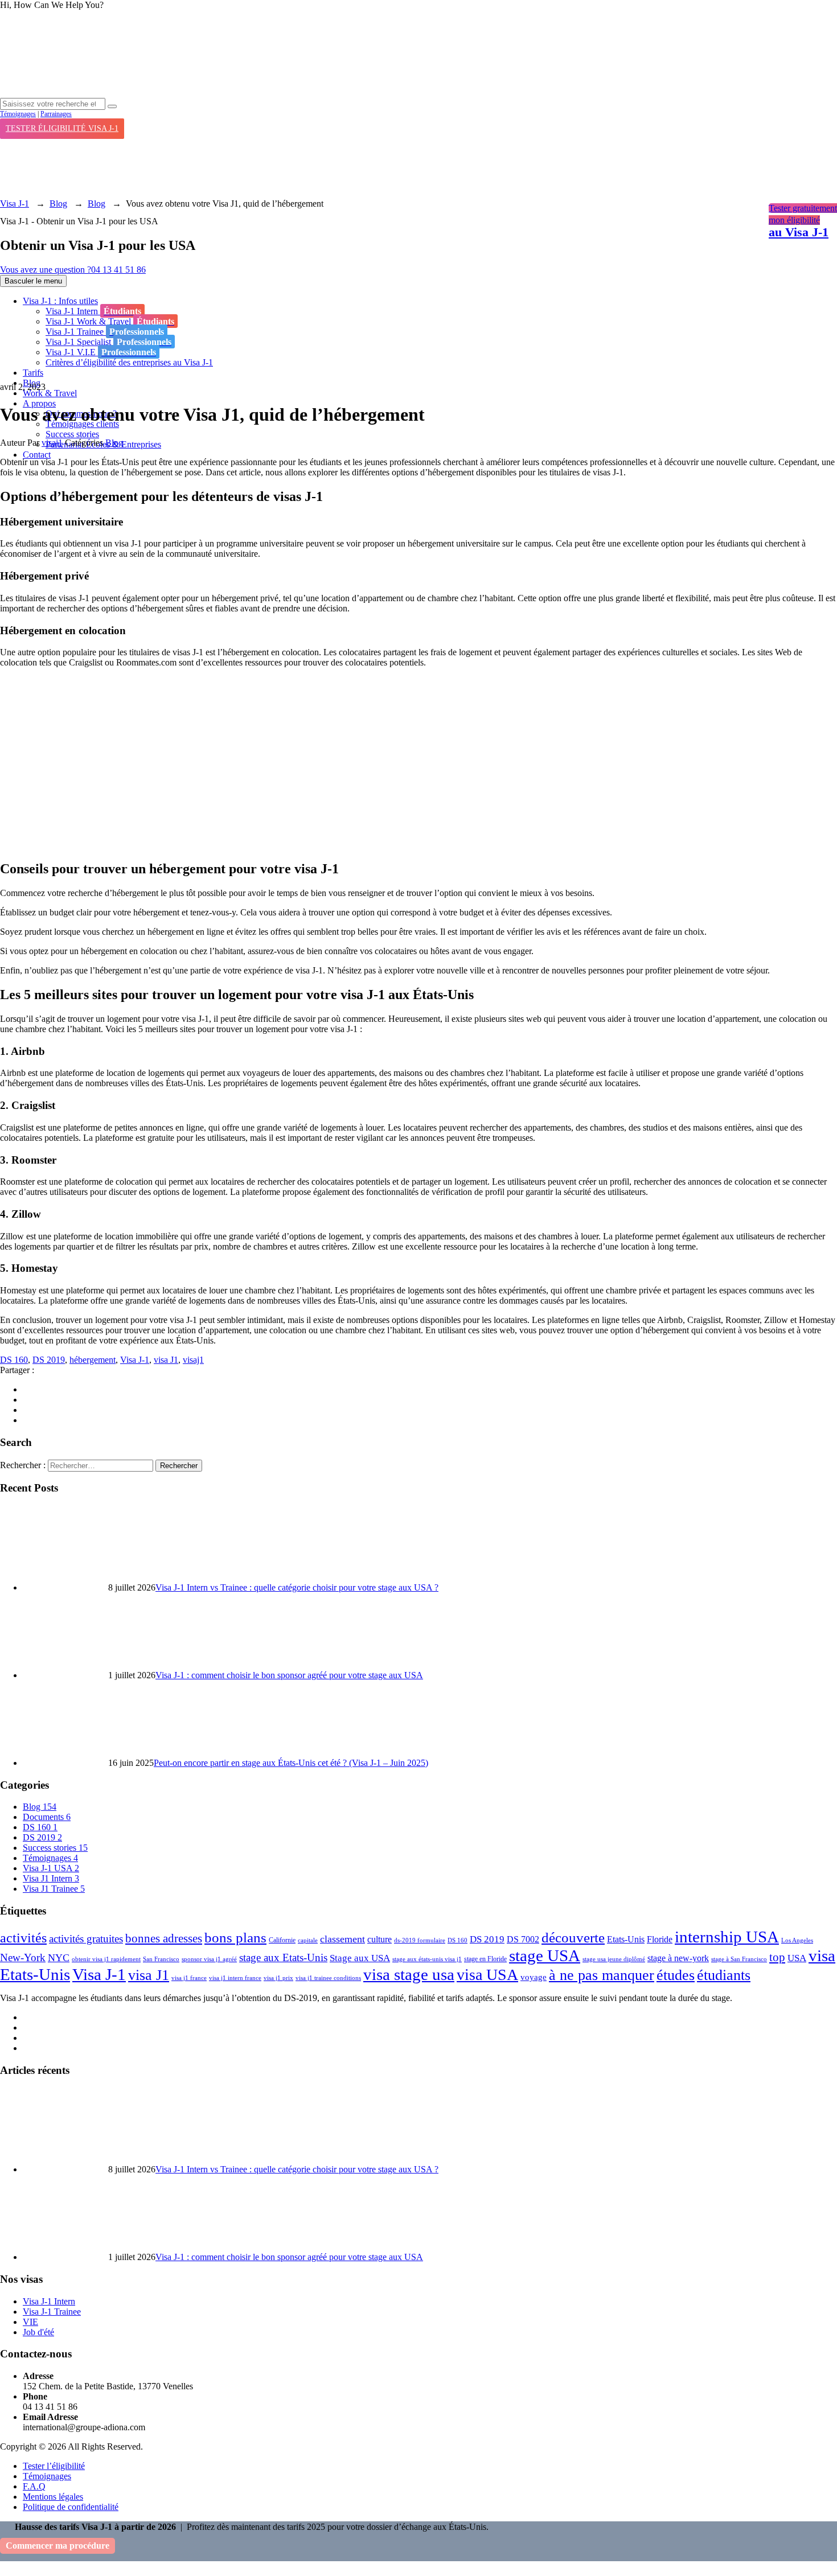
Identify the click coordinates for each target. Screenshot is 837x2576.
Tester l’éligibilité (54, 2466)
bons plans (235, 1937)
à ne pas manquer (602, 1975)
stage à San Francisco (739, 1959)
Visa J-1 (135, 1360)
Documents (47, 1817)
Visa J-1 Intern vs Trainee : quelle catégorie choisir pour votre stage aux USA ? (297, 1587)
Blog (114, 443)
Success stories (72, 434)
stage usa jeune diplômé (614, 1959)
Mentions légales (53, 2497)
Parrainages (56, 114)
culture (379, 1939)
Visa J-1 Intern (49, 2301)
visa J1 (166, 1360)
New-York (23, 1957)
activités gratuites (86, 1939)
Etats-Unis (626, 1939)
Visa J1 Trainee (54, 1889)
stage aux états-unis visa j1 (427, 1959)
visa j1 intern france (235, 1978)
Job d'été (38, 2332)
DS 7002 (523, 1939)
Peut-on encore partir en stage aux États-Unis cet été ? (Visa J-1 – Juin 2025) (291, 1763)
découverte (573, 1938)
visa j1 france (189, 1978)
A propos (39, 403)
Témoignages (18, 114)
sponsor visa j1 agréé (209, 1959)
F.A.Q (34, 2486)
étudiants (724, 1975)
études (676, 1975)
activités (23, 1938)
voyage (534, 1977)
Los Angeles (797, 1940)
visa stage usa (409, 1975)
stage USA (545, 1955)
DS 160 (14, 1360)
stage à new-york (678, 1958)
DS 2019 (49, 1360)
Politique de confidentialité (71, 2507)
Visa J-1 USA (51, 1868)
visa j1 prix (278, 1978)
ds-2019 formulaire (420, 1940)
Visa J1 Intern (51, 1878)
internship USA (727, 1937)
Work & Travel (50, 393)
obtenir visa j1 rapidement (106, 1959)
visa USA (487, 1975)
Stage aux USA (360, 1958)
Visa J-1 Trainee (52, 2312)
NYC (59, 1958)
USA (797, 1958)
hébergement (93, 1360)
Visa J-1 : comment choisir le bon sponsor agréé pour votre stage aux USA (289, 1675)
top (777, 1957)
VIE (30, 2322)
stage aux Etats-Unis (283, 1957)
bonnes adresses (164, 1938)
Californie (282, 1940)
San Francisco (161, 1959)
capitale (308, 1940)
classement (342, 1939)
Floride (660, 1939)
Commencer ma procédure (58, 2546)
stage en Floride (485, 1959)
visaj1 (52, 443)
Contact (37, 455)
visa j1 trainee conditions (328, 1978)
